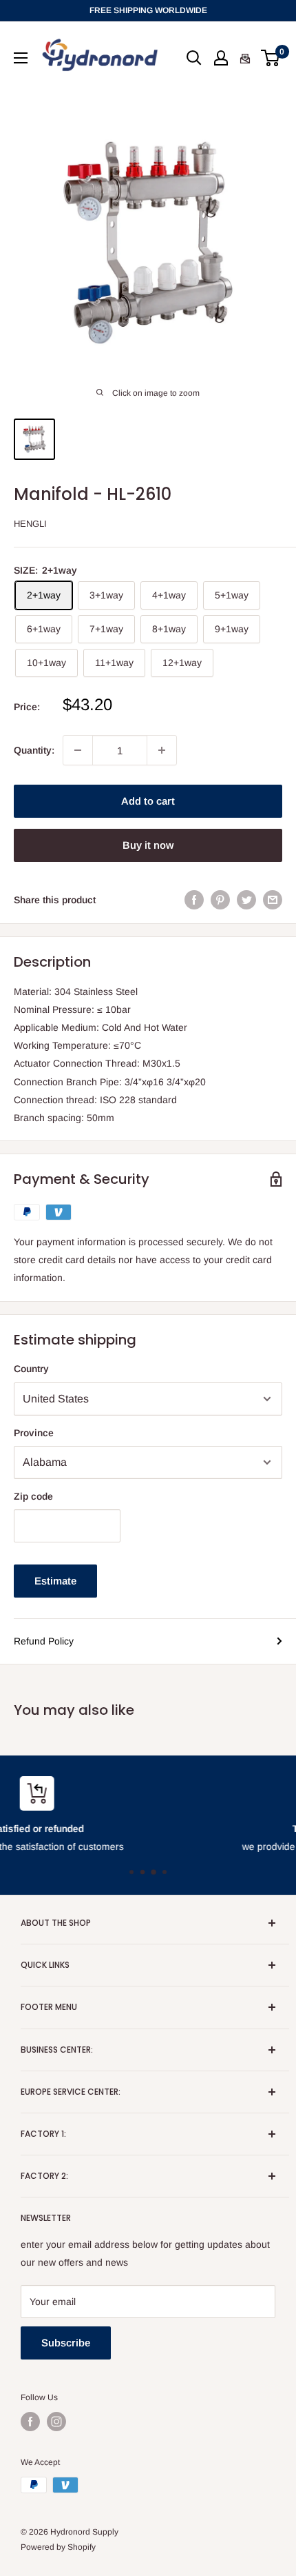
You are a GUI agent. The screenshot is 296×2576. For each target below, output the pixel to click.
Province (34, 1433)
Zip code (33, 1496)
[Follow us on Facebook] (30, 2422)
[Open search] (194, 58)
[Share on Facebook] (194, 899)
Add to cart (148, 801)
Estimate (55, 1581)
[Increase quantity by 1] (162, 750)
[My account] (221, 58)
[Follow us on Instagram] (56, 2422)
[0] (271, 58)
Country (31, 1369)
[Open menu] (21, 58)
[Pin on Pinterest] (220, 899)
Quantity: (34, 750)
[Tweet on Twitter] (246, 899)
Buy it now (148, 845)
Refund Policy (44, 1641)
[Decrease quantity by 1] (78, 750)
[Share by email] (273, 899)
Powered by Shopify (58, 2547)
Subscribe (66, 2343)
